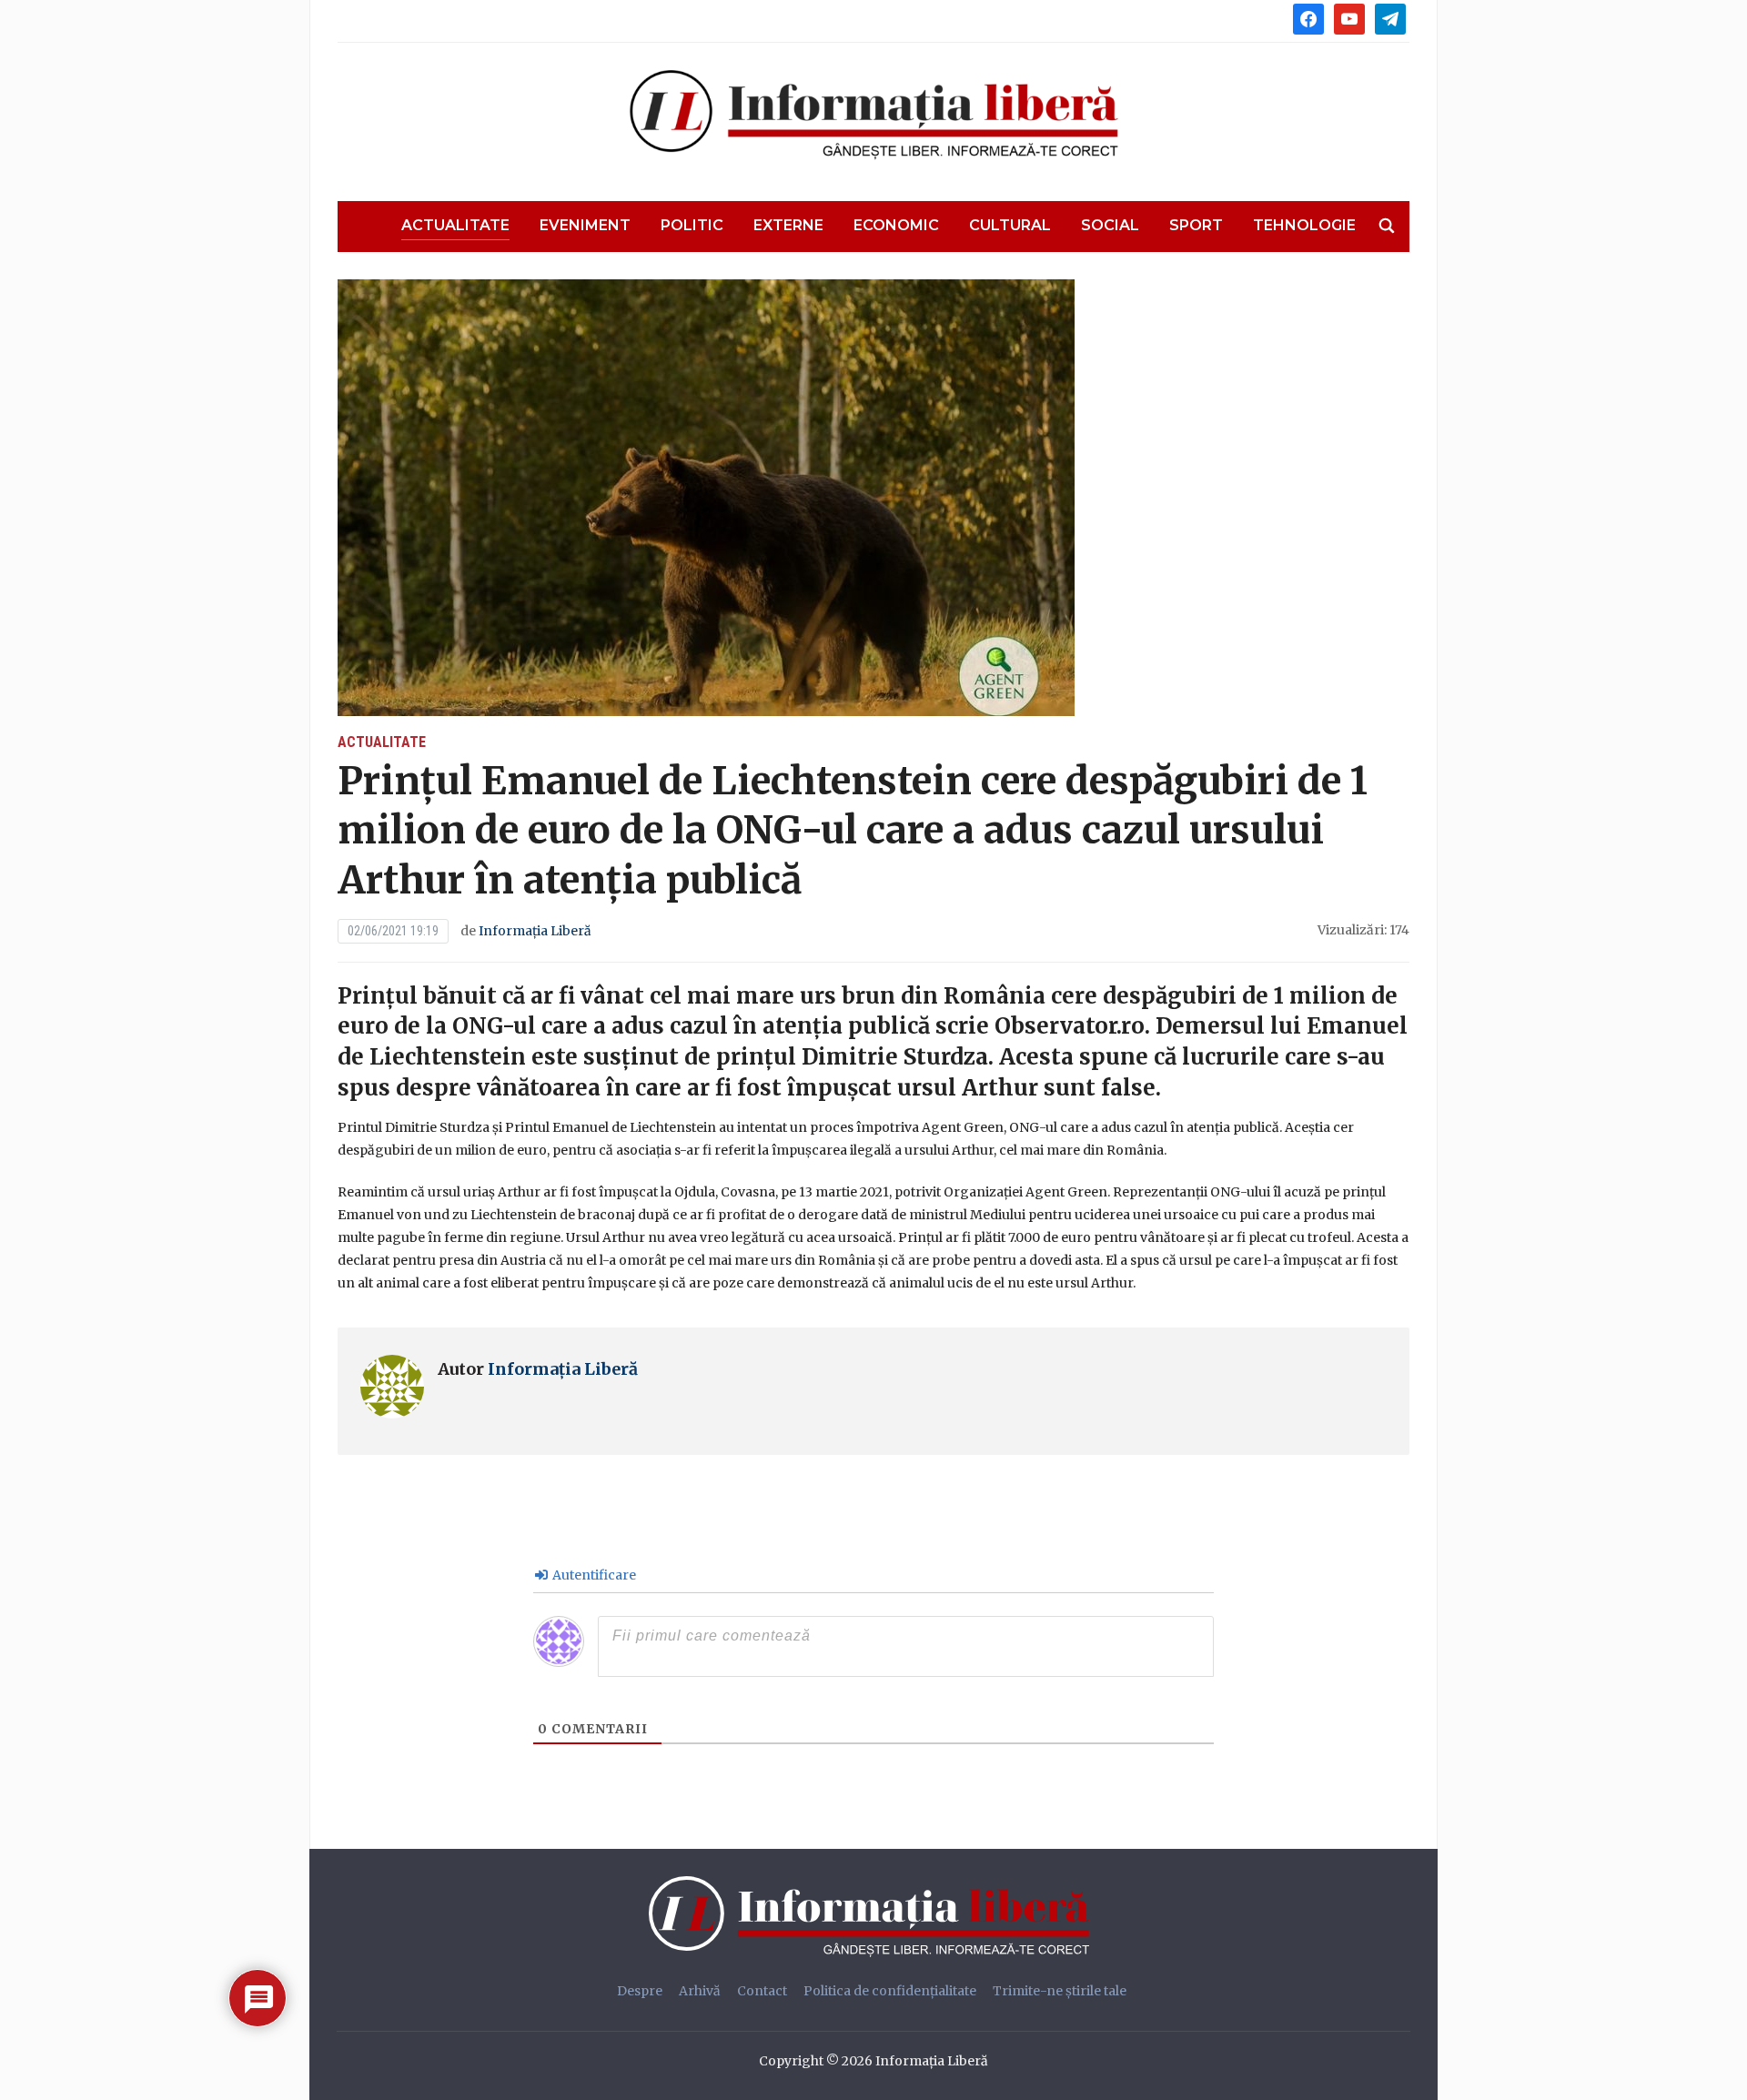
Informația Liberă (535, 931)
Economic (896, 225)
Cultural (1010, 225)
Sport (1196, 225)
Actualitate (455, 225)
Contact (762, 1991)
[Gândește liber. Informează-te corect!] (873, 1916)
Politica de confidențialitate (890, 1991)
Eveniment (585, 225)
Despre (640, 1991)
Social (1110, 225)
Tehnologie (1304, 225)
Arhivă (700, 1991)
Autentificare (593, 1575)
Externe (788, 225)
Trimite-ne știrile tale (1060, 1991)
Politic (692, 225)
